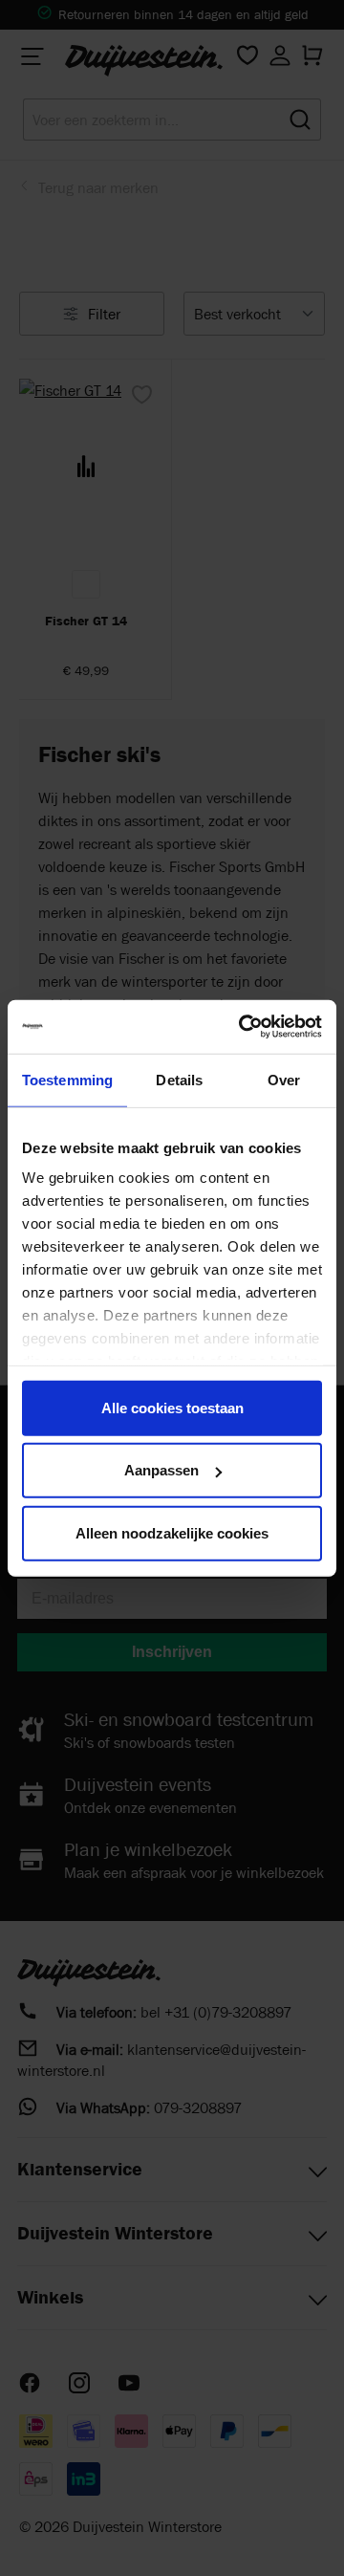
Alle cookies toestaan (172, 1407)
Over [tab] (284, 1079)
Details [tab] (179, 1079)
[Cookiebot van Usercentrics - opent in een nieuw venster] (243, 1027)
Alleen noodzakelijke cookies (172, 1532)
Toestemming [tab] (67, 1079)
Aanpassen (161, 1470)
